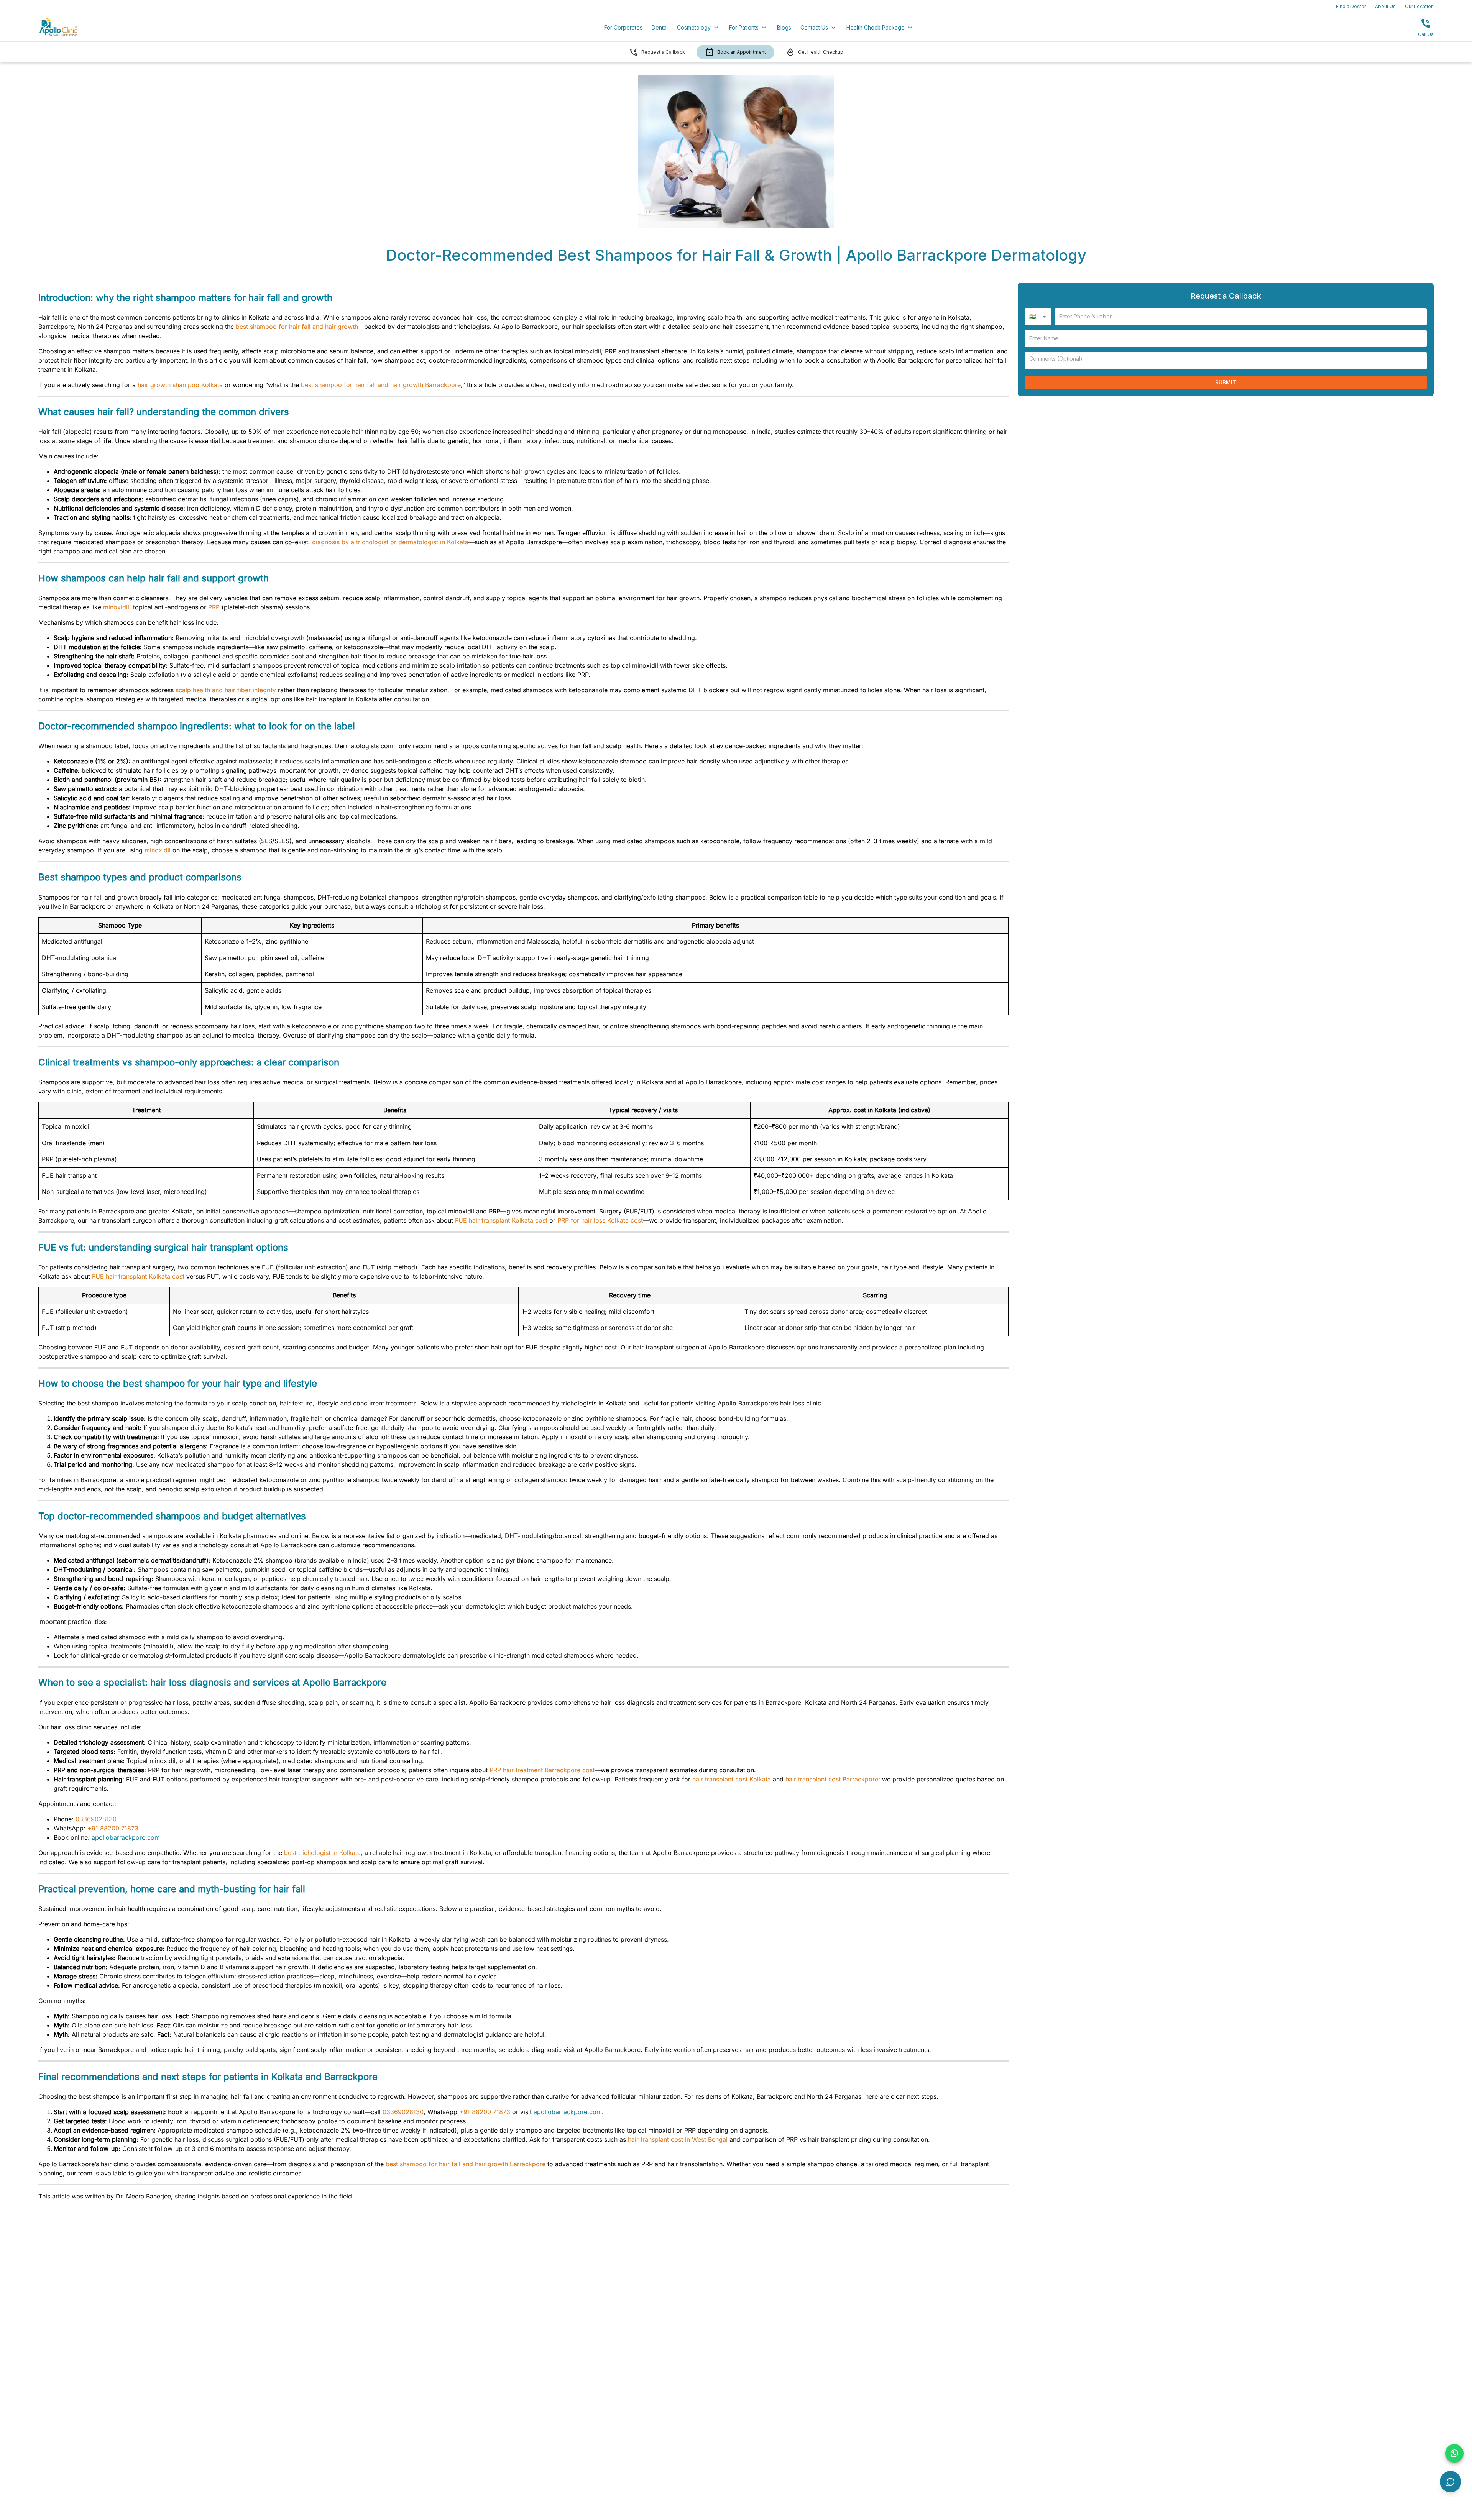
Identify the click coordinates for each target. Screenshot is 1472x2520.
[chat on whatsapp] (1454, 2453)
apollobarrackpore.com (126, 1837)
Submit (1226, 382)
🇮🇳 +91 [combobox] (1038, 316)
